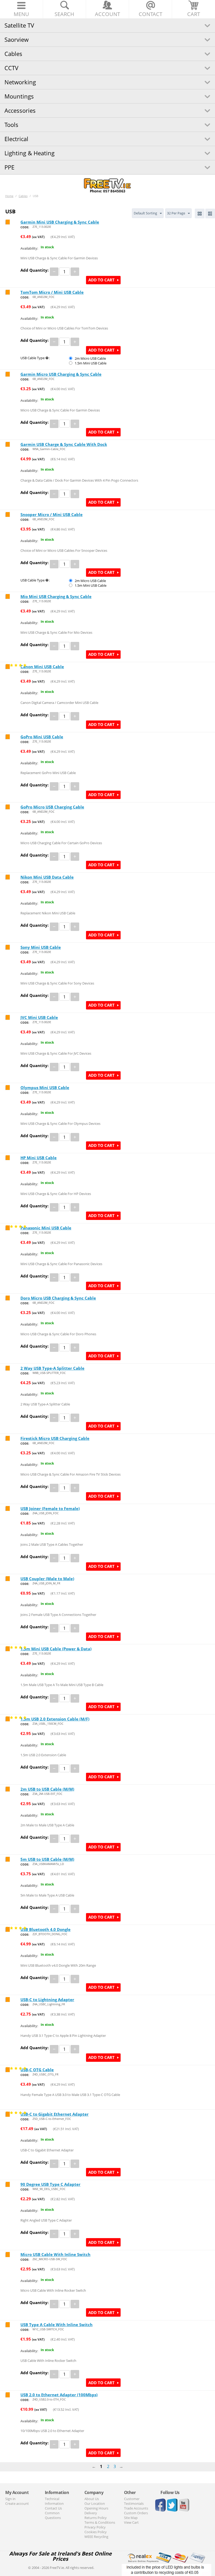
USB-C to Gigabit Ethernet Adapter (55, 2114)
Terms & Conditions (100, 2522)
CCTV (11, 68)
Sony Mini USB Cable (41, 947)
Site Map (131, 2518)
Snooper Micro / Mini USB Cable (52, 514)
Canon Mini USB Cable (42, 667)
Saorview (17, 39)
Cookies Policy (96, 2532)
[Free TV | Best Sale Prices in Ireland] (107, 184)
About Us (92, 2499)
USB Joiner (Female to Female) (50, 1508)
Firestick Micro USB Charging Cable (55, 1438)
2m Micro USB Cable (90, 358)
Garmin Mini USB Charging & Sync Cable (60, 222)
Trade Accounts (136, 2508)
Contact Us (53, 2508)
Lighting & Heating (29, 153)
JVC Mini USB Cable (39, 1017)
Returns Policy (96, 2518)
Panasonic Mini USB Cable (46, 1228)
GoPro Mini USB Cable (42, 737)
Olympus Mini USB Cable (45, 1088)
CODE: (25, 227)
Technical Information (54, 2501)
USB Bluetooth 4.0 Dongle (45, 1929)
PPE (9, 167)
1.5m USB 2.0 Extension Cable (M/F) (55, 1719)
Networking (20, 82)
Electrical (16, 139)
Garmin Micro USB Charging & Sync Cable (61, 374)
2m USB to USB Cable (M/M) (47, 1789)
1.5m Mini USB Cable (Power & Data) (56, 1649)
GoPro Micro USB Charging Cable (52, 807)
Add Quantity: (34, 270)
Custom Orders (136, 2513)
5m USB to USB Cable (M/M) (47, 1859)
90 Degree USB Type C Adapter (50, 2184)
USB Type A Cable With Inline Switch (57, 2325)
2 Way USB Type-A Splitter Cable (52, 1368)
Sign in (10, 2499)
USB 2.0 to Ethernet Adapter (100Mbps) (59, 2395)
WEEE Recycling (96, 2537)
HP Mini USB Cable (39, 1158)
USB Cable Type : (35, 358)
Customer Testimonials (134, 2501)
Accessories (20, 110)
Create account (17, 2503)
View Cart (131, 2522)
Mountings (19, 96)
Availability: (29, 248)
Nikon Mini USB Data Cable (47, 877)
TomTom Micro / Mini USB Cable (52, 292)
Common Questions (53, 2515)
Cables (13, 54)
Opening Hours (96, 2508)
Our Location (95, 2503)
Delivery (91, 2513)
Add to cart (101, 280)
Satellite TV (19, 25)
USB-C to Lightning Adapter (47, 2000)
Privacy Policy (95, 2527)
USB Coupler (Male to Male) (47, 1579)
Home (9, 196)
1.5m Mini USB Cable (91, 363)
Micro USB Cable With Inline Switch (55, 2254)
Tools (11, 125)
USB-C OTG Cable (37, 2070)
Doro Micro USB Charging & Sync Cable (58, 1298)
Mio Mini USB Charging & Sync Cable (56, 596)
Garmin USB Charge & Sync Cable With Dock (64, 444)
